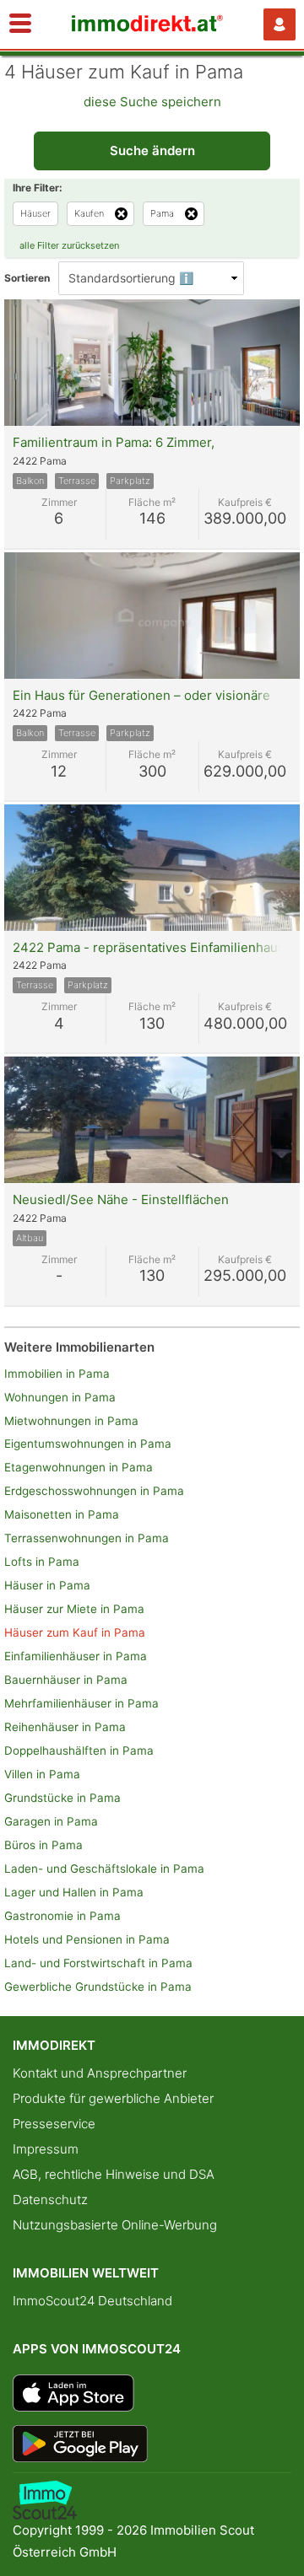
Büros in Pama (43, 1845)
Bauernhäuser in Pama (66, 1680)
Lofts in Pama (42, 1562)
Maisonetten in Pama (62, 1514)
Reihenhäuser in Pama (65, 1727)
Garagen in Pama (51, 1821)
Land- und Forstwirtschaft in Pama (98, 1963)
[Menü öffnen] (20, 24)
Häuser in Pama (47, 1585)
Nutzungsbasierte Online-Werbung (115, 2225)
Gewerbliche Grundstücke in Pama (98, 1987)
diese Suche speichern (152, 102)
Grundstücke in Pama (62, 1798)
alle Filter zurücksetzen (69, 245)
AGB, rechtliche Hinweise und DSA (114, 2174)
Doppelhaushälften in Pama (79, 1750)
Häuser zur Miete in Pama (74, 1609)
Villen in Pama (42, 1774)
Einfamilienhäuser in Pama (76, 1656)
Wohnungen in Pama (60, 1397)
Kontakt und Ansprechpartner (100, 2073)
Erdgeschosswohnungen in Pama (94, 1491)
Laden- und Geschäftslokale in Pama (104, 1869)
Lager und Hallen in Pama (74, 1892)
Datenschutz (50, 2200)
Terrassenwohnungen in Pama (87, 1538)
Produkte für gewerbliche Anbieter (113, 2098)
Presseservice (54, 2124)
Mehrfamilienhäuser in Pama (81, 1703)
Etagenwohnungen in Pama (79, 1467)
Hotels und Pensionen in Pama (87, 1939)
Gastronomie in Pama (62, 1916)
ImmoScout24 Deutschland (92, 2301)
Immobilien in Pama (57, 1374)
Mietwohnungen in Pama (71, 1421)
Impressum (46, 2149)
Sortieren (27, 278)
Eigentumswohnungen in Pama (88, 1444)
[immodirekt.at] (148, 27)
